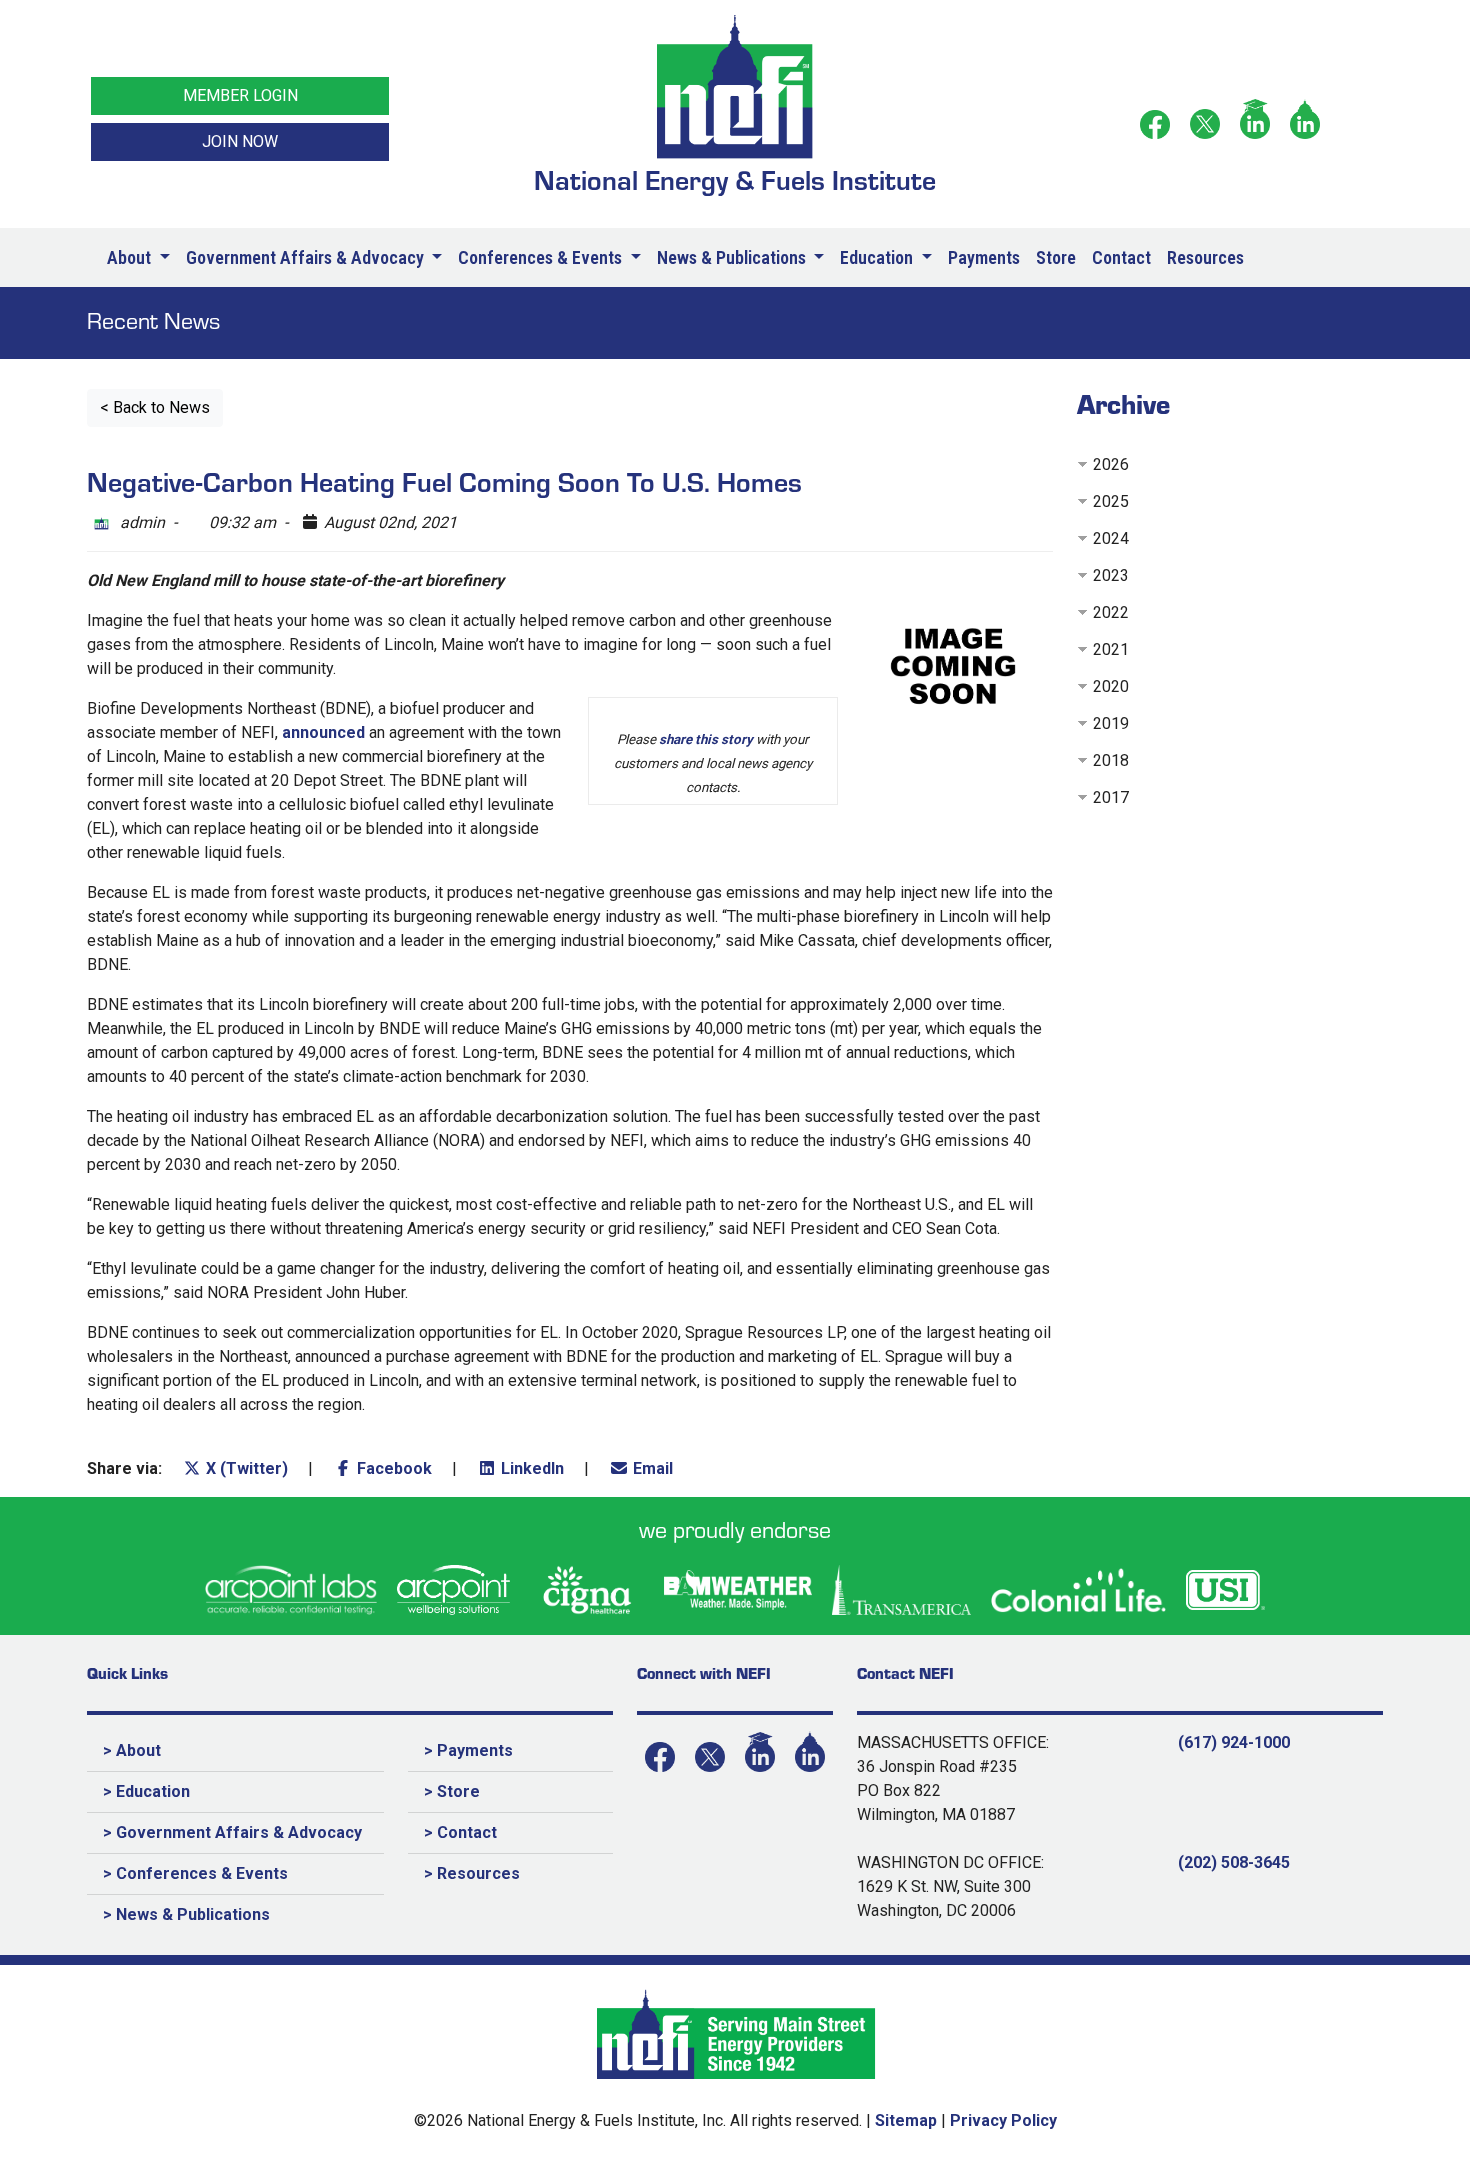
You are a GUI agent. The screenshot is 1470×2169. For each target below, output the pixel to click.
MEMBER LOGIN (240, 95)
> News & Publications (186, 1914)
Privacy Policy (1003, 2120)
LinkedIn (530, 1468)
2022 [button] (1111, 612)
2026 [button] (1111, 464)
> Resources (472, 1873)
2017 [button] (1111, 797)
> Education (146, 1791)
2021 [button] (1111, 649)
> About (132, 1750)
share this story (706, 739)
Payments (984, 257)
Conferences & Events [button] (542, 257)
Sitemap (906, 2120)
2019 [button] (1111, 723)
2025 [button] (1111, 501)
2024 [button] (1111, 538)
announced (323, 732)
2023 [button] (1111, 575)
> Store (452, 1791)
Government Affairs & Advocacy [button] (307, 257)
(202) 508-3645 (1234, 1862)
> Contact (460, 1832)
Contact (1121, 257)
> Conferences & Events (195, 1873)
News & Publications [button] (733, 257)
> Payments (468, 1750)
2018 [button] (1111, 760)
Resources (1205, 257)
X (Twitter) (245, 1468)
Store (1056, 257)
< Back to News (155, 407)
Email (651, 1468)
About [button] (131, 257)
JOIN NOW (240, 141)
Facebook (392, 1468)
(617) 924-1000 (1234, 1742)
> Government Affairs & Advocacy (232, 1832)
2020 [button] (1111, 686)
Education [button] (878, 257)
